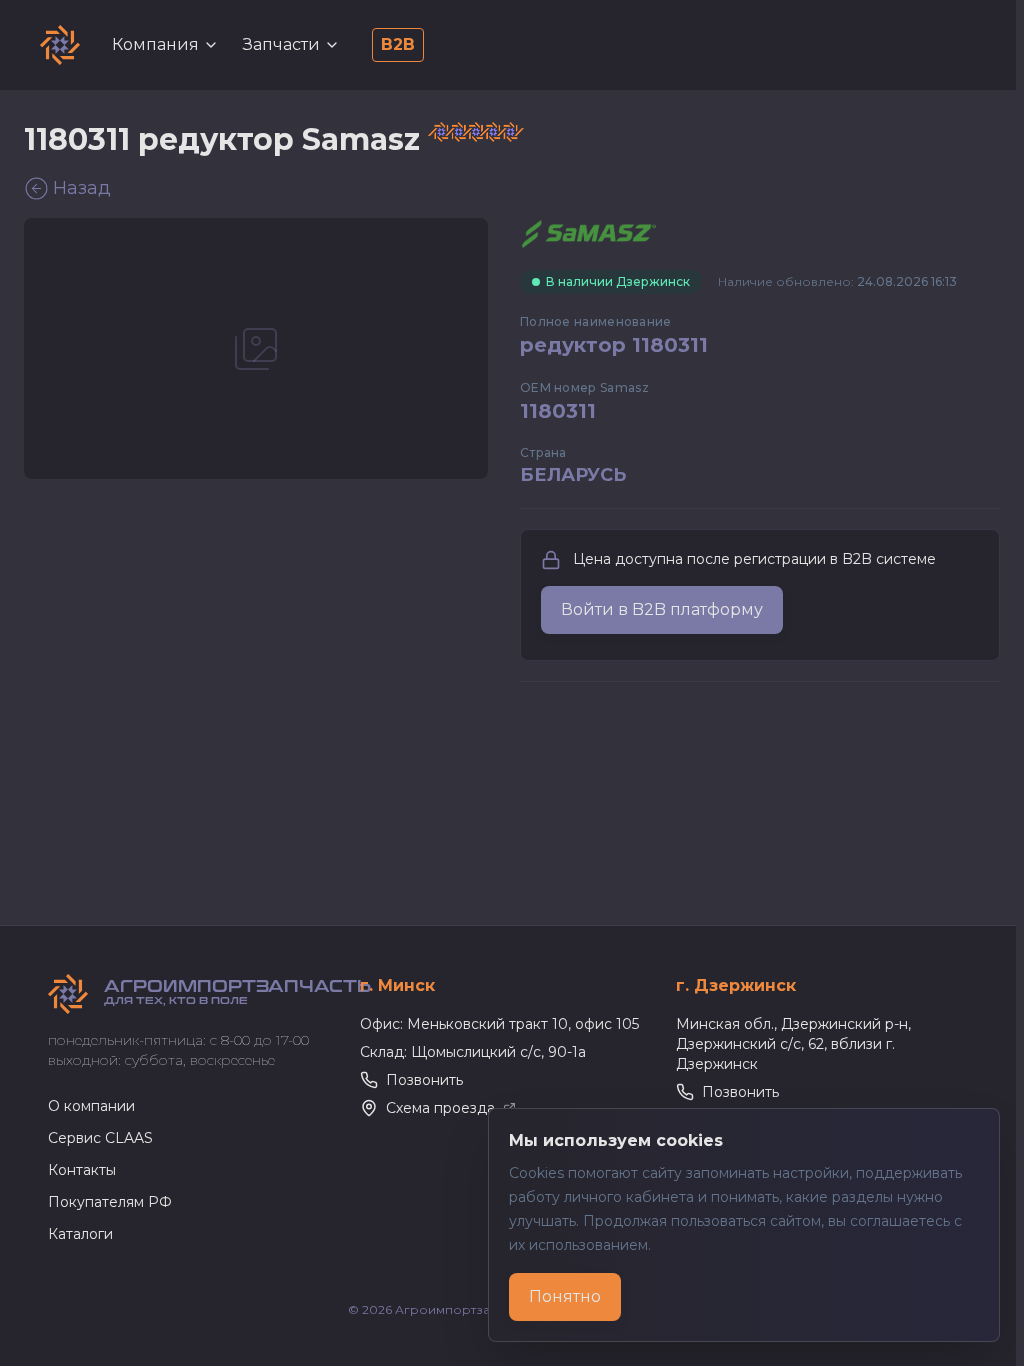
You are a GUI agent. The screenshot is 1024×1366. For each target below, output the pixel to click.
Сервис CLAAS (100, 1138)
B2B (398, 44)
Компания (155, 44)
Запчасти (281, 44)
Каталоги (80, 1234)
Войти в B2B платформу (662, 609)
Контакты (82, 1170)
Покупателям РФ (110, 1202)
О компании (91, 1106)
